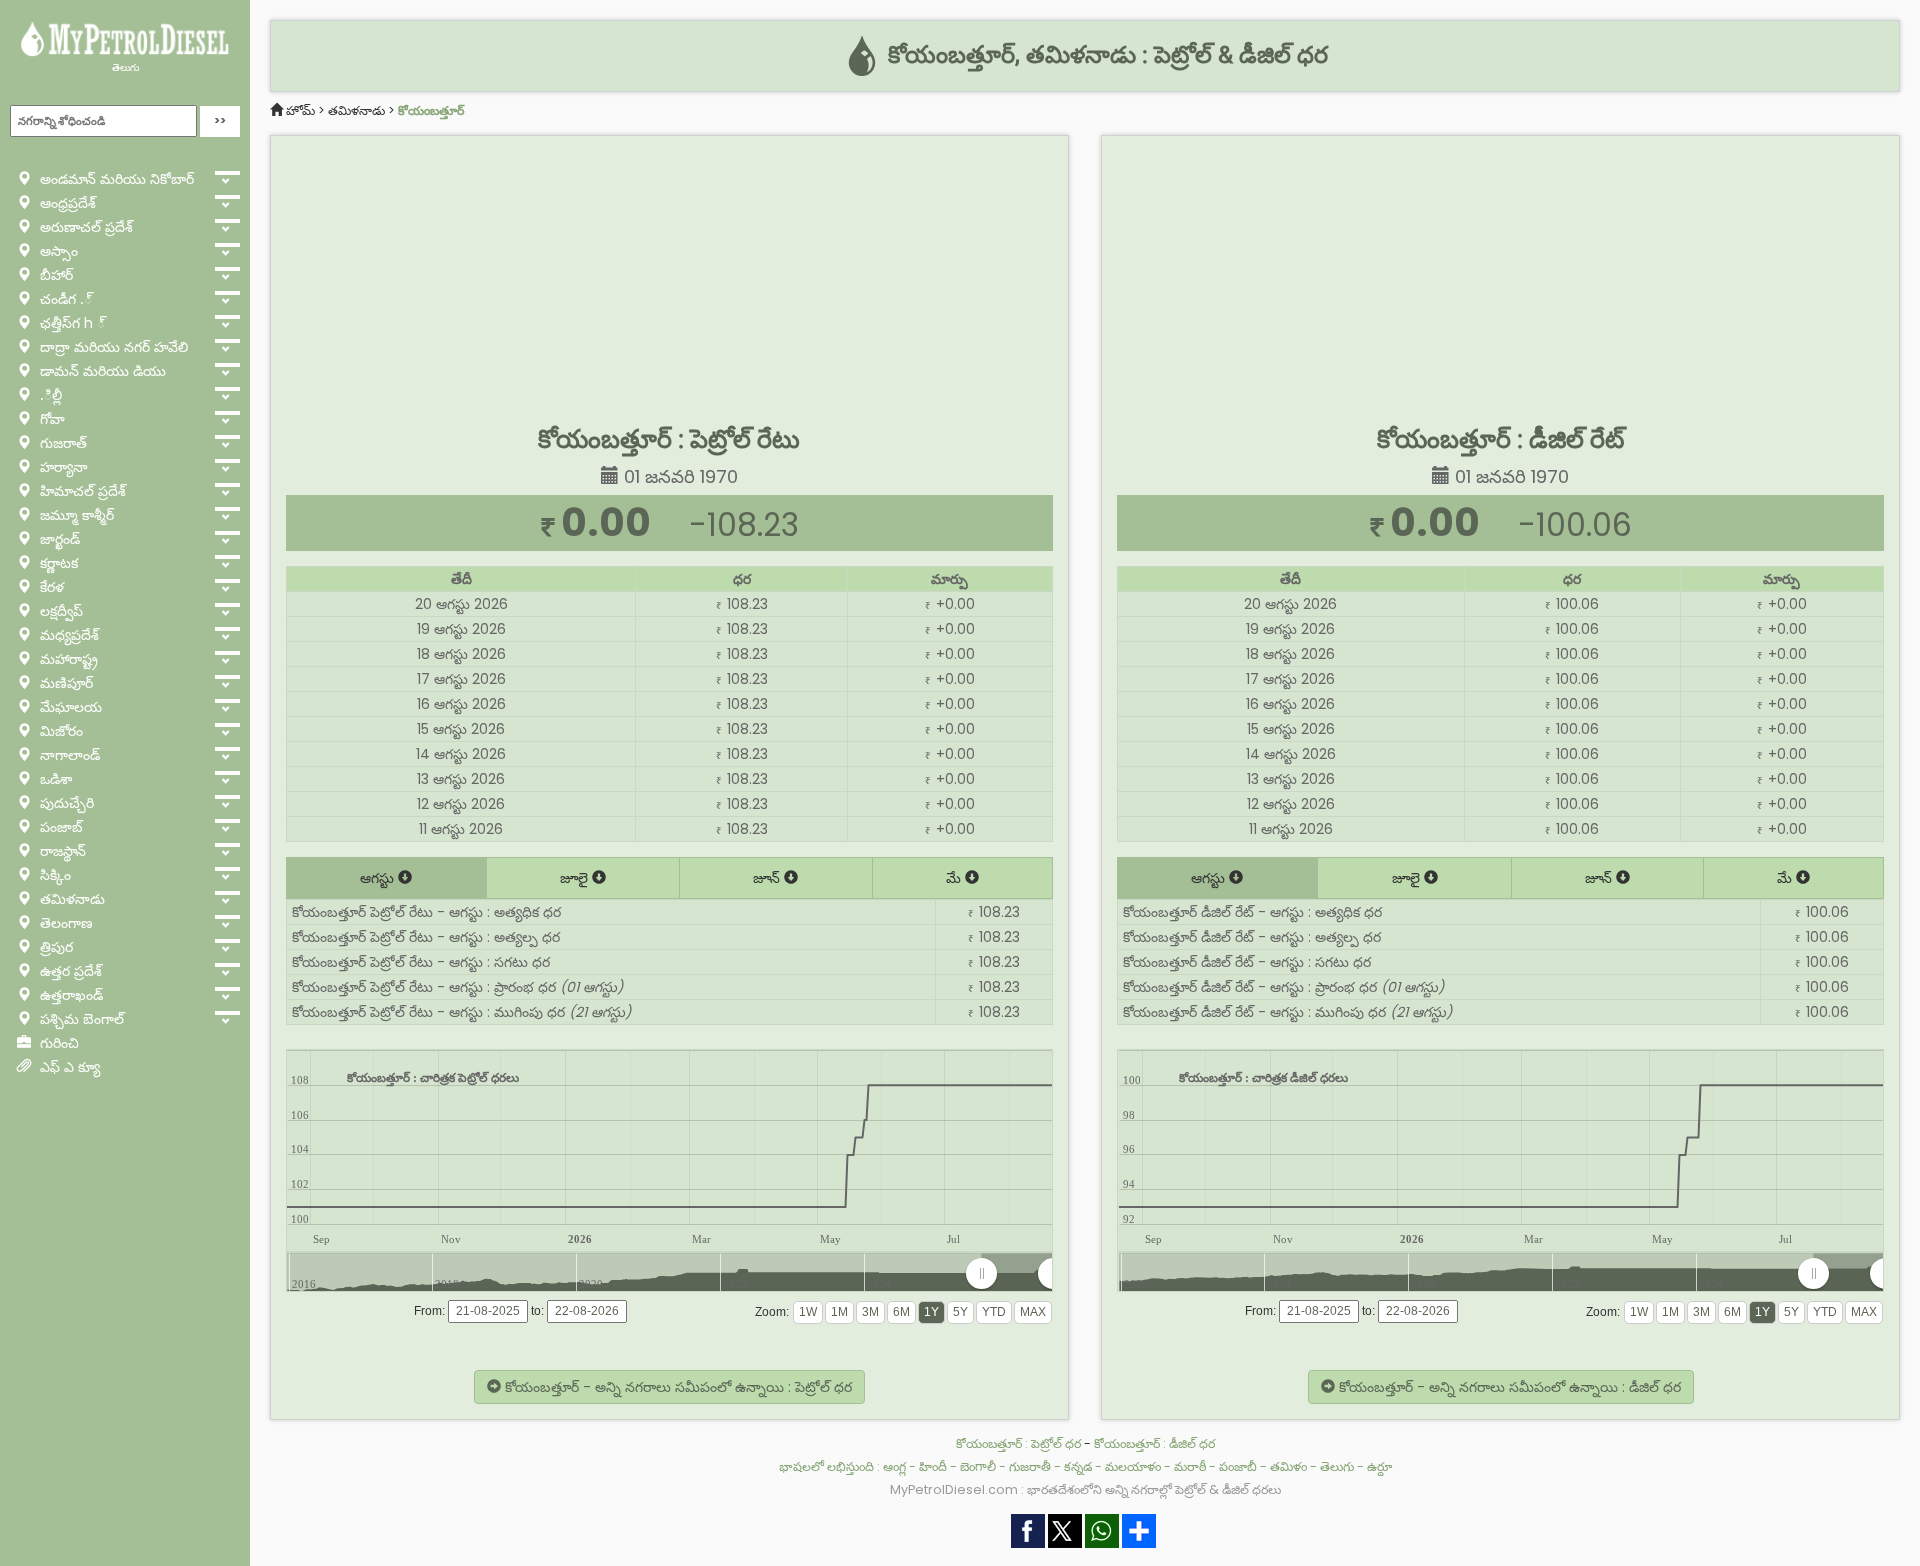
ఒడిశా (54, 779)
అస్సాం (57, 251)
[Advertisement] (669, 276)
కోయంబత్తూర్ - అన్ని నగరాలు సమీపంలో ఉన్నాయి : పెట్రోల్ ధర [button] (676, 1387)
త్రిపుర (54, 947)
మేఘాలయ (69, 707)
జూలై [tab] (576, 878)
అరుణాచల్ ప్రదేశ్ (84, 227)
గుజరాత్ (61, 443)
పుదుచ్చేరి (65, 803)
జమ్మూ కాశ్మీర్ (75, 515)
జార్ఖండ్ (58, 539)
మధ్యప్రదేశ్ (67, 635)
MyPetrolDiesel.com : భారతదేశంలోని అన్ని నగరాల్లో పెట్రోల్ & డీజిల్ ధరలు (1085, 1489)
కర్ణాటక (57, 563)
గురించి (57, 1043)
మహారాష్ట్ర (67, 659)
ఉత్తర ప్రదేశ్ (69, 971)
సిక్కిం (53, 875)
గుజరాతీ (1030, 1466)
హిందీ (933, 1466)
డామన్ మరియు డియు (101, 371)
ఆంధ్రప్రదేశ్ (66, 203)
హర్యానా (62, 467)
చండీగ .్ (64, 299)
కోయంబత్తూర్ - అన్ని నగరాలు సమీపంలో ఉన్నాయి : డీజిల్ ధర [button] (1508, 1387)
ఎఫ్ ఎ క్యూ (68, 1067)
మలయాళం (1133, 1466)
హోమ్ (300, 110)
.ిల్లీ (49, 395)
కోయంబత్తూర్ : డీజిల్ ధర (1154, 1443)
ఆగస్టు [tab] (379, 878)
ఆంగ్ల (894, 1466)
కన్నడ (1078, 1466)
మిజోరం (59, 731)
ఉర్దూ (1379, 1466)
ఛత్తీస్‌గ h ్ (70, 323)
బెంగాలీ (978, 1466)
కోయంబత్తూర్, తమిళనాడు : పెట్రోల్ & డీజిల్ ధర (1105, 55)
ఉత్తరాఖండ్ (69, 995)
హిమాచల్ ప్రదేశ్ (81, 491)
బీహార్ (54, 275)
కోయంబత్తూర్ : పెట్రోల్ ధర (1018, 1443)
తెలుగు (125, 67)
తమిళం (1288, 1466)
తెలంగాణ (64, 923)
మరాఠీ (1190, 1466)
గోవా (50, 419)
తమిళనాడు (70, 899)
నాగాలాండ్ (68, 755)
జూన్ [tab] (768, 878)
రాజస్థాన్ (61, 851)
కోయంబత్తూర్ (431, 110)
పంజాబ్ (59, 827)
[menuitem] (1017, 1274)
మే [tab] (955, 878)
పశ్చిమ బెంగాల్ (80, 1019)
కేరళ (50, 587)
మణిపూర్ (64, 683)
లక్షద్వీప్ (59, 611)
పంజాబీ (1238, 1466)
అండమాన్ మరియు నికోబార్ (115, 179)
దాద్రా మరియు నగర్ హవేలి (112, 347)
